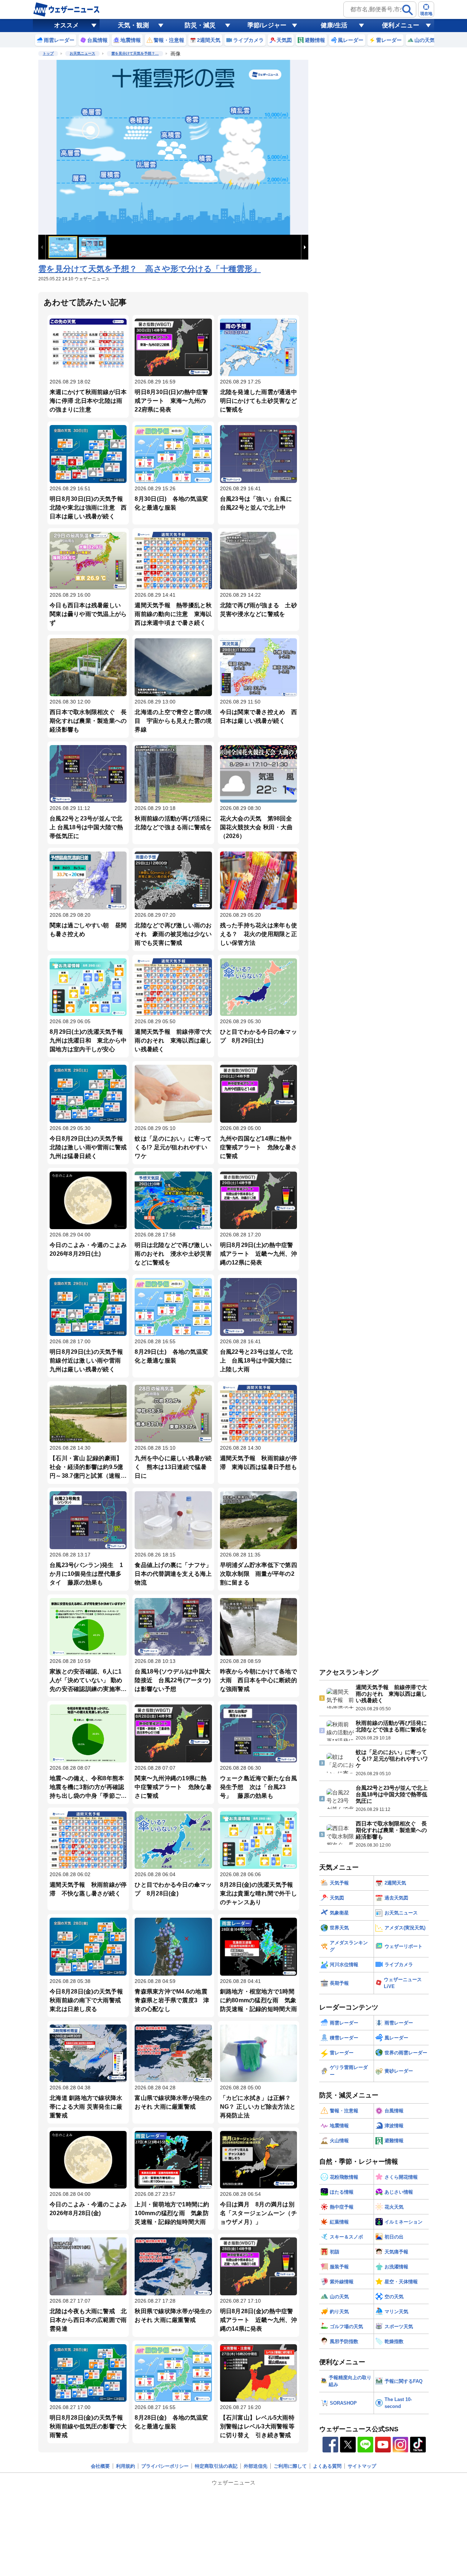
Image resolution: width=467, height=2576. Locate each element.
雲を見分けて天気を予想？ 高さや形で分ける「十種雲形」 (150, 269)
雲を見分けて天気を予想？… (135, 53)
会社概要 (100, 2466)
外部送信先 (256, 2466)
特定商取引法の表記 (216, 2466)
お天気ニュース (82, 53)
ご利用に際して (290, 2466)
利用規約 (126, 2466)
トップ (48, 53)
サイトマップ (362, 2466)
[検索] (408, 10)
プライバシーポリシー (165, 2466)
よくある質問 (327, 2466)
